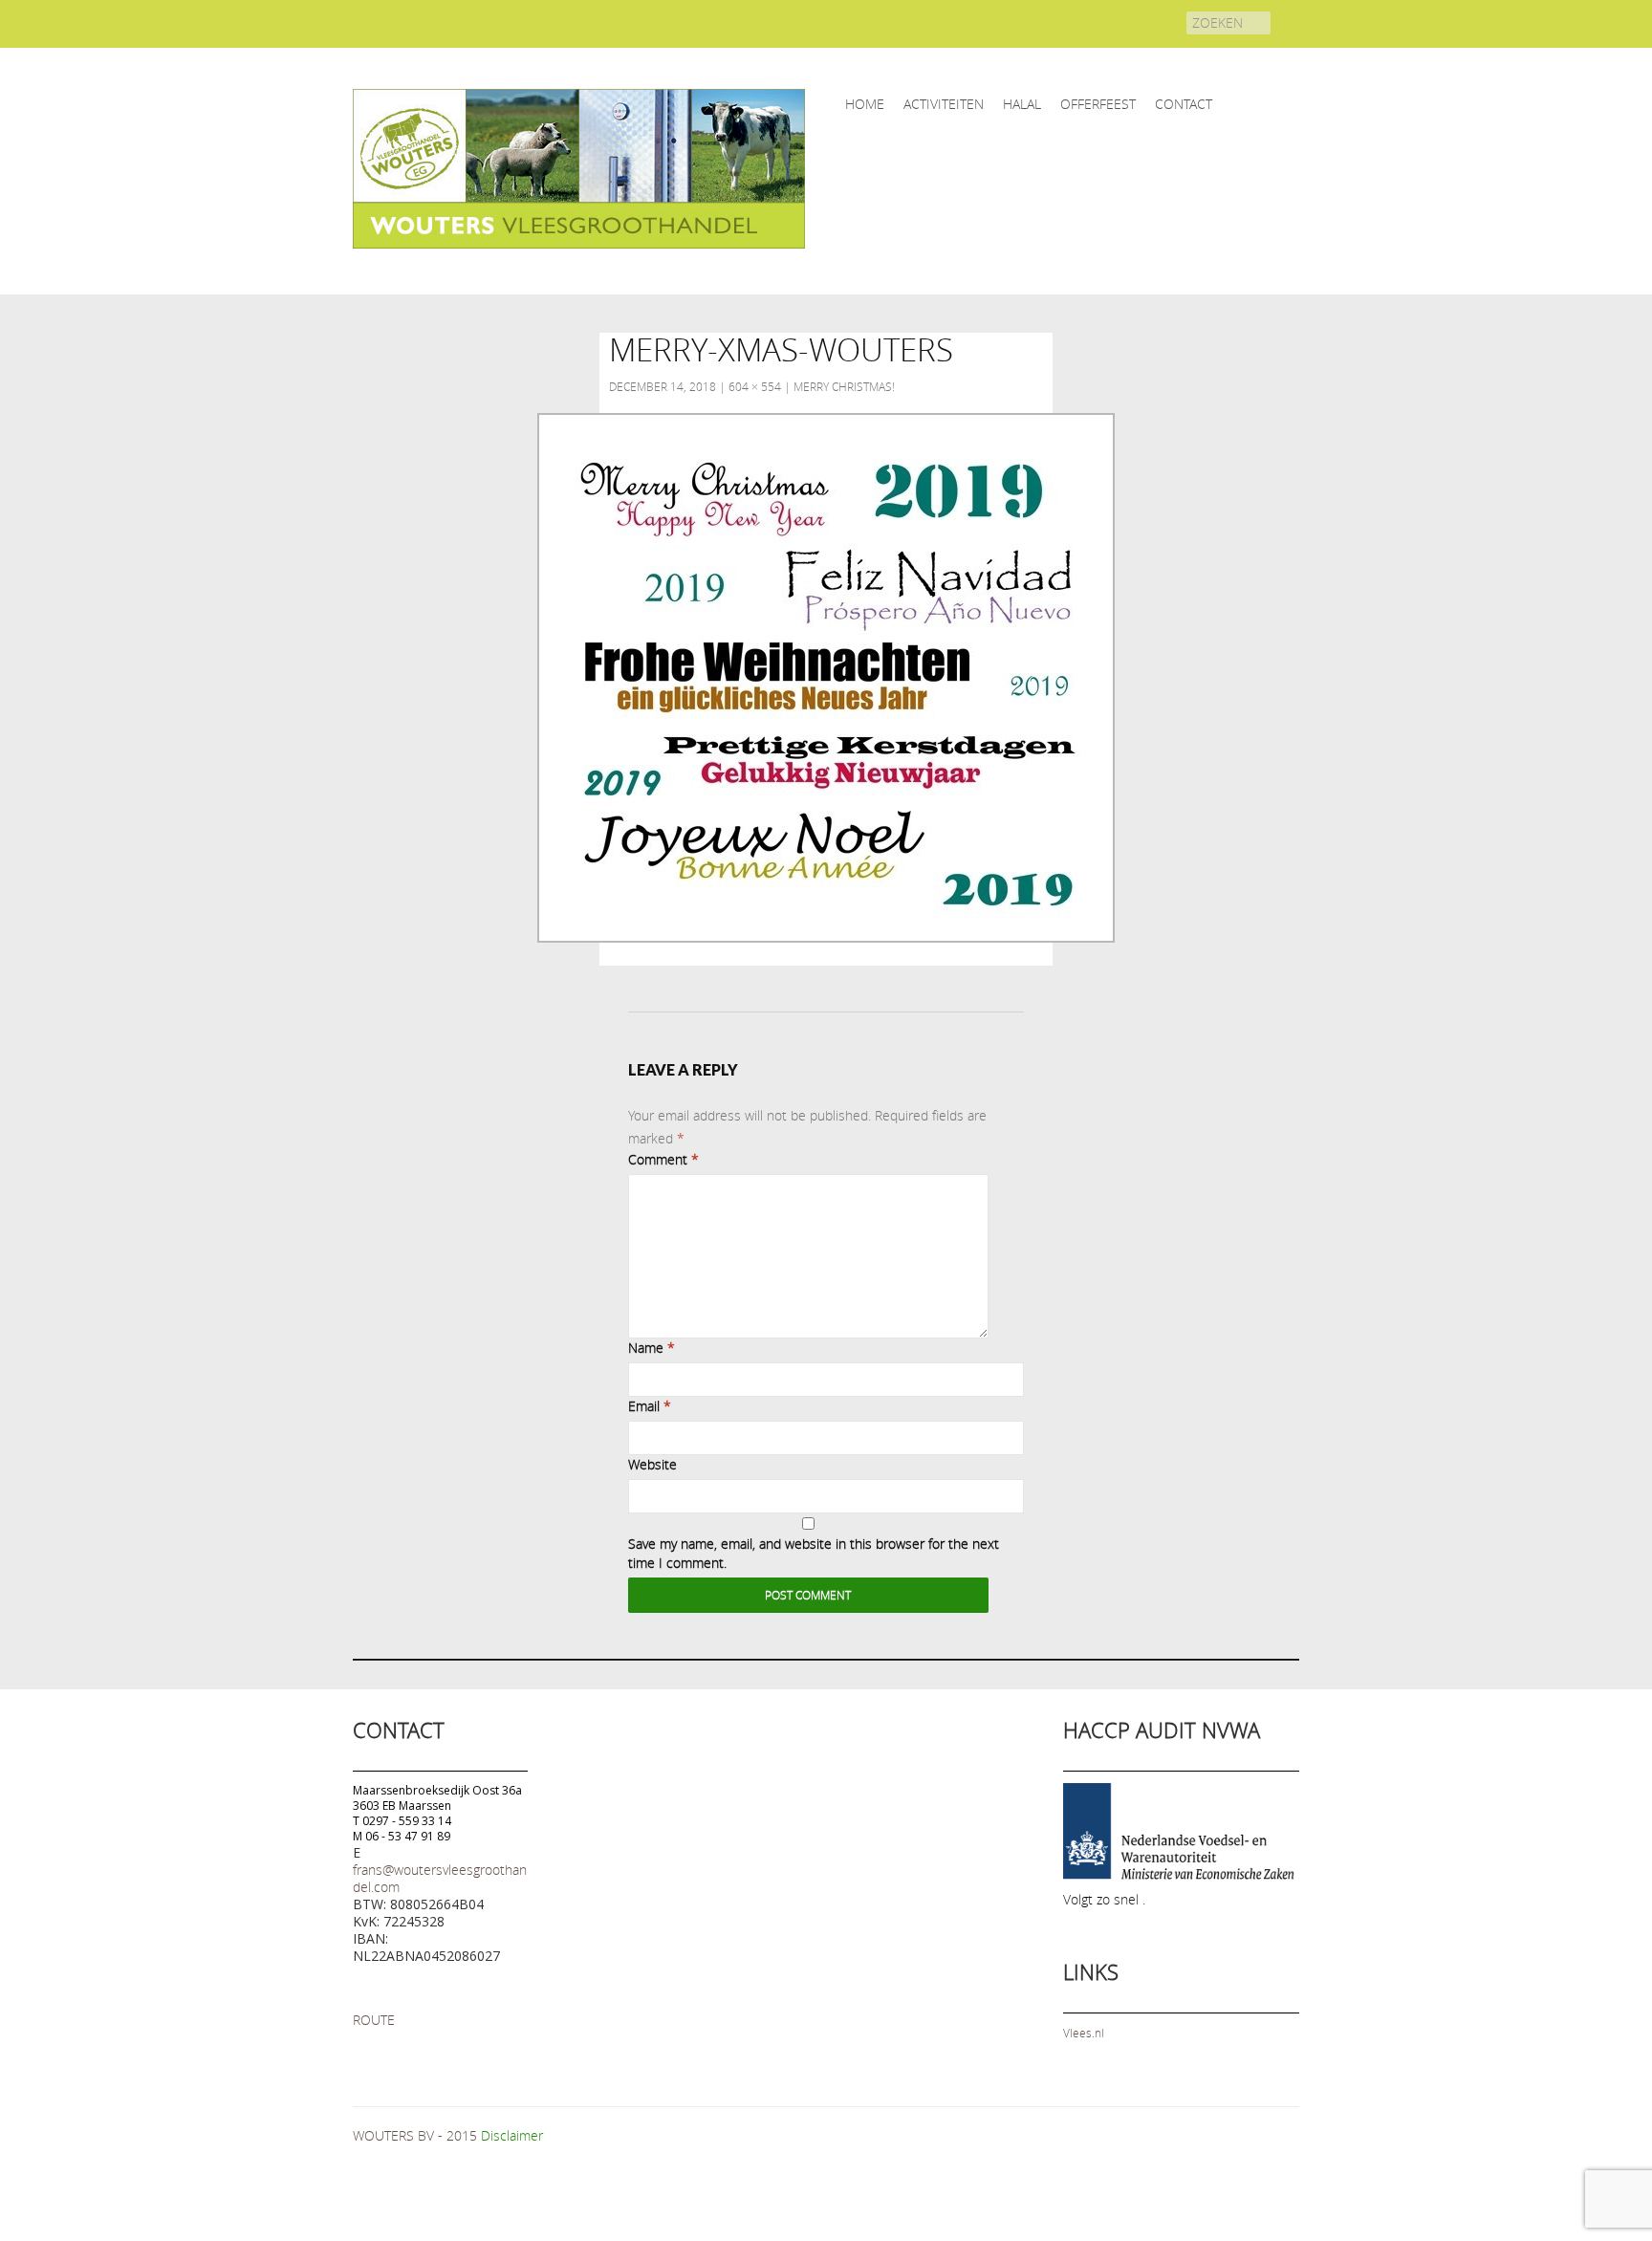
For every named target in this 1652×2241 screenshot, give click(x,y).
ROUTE (374, 2020)
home (865, 104)
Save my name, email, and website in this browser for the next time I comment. (814, 1553)
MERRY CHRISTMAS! (844, 386)
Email (650, 1406)
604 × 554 (755, 386)
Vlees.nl (1084, 2033)
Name (652, 1348)
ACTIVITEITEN (944, 104)
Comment (663, 1159)
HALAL (1022, 104)
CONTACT (1184, 104)
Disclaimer (512, 2135)
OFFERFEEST (1098, 104)
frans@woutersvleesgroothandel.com (440, 1878)
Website (652, 1464)
